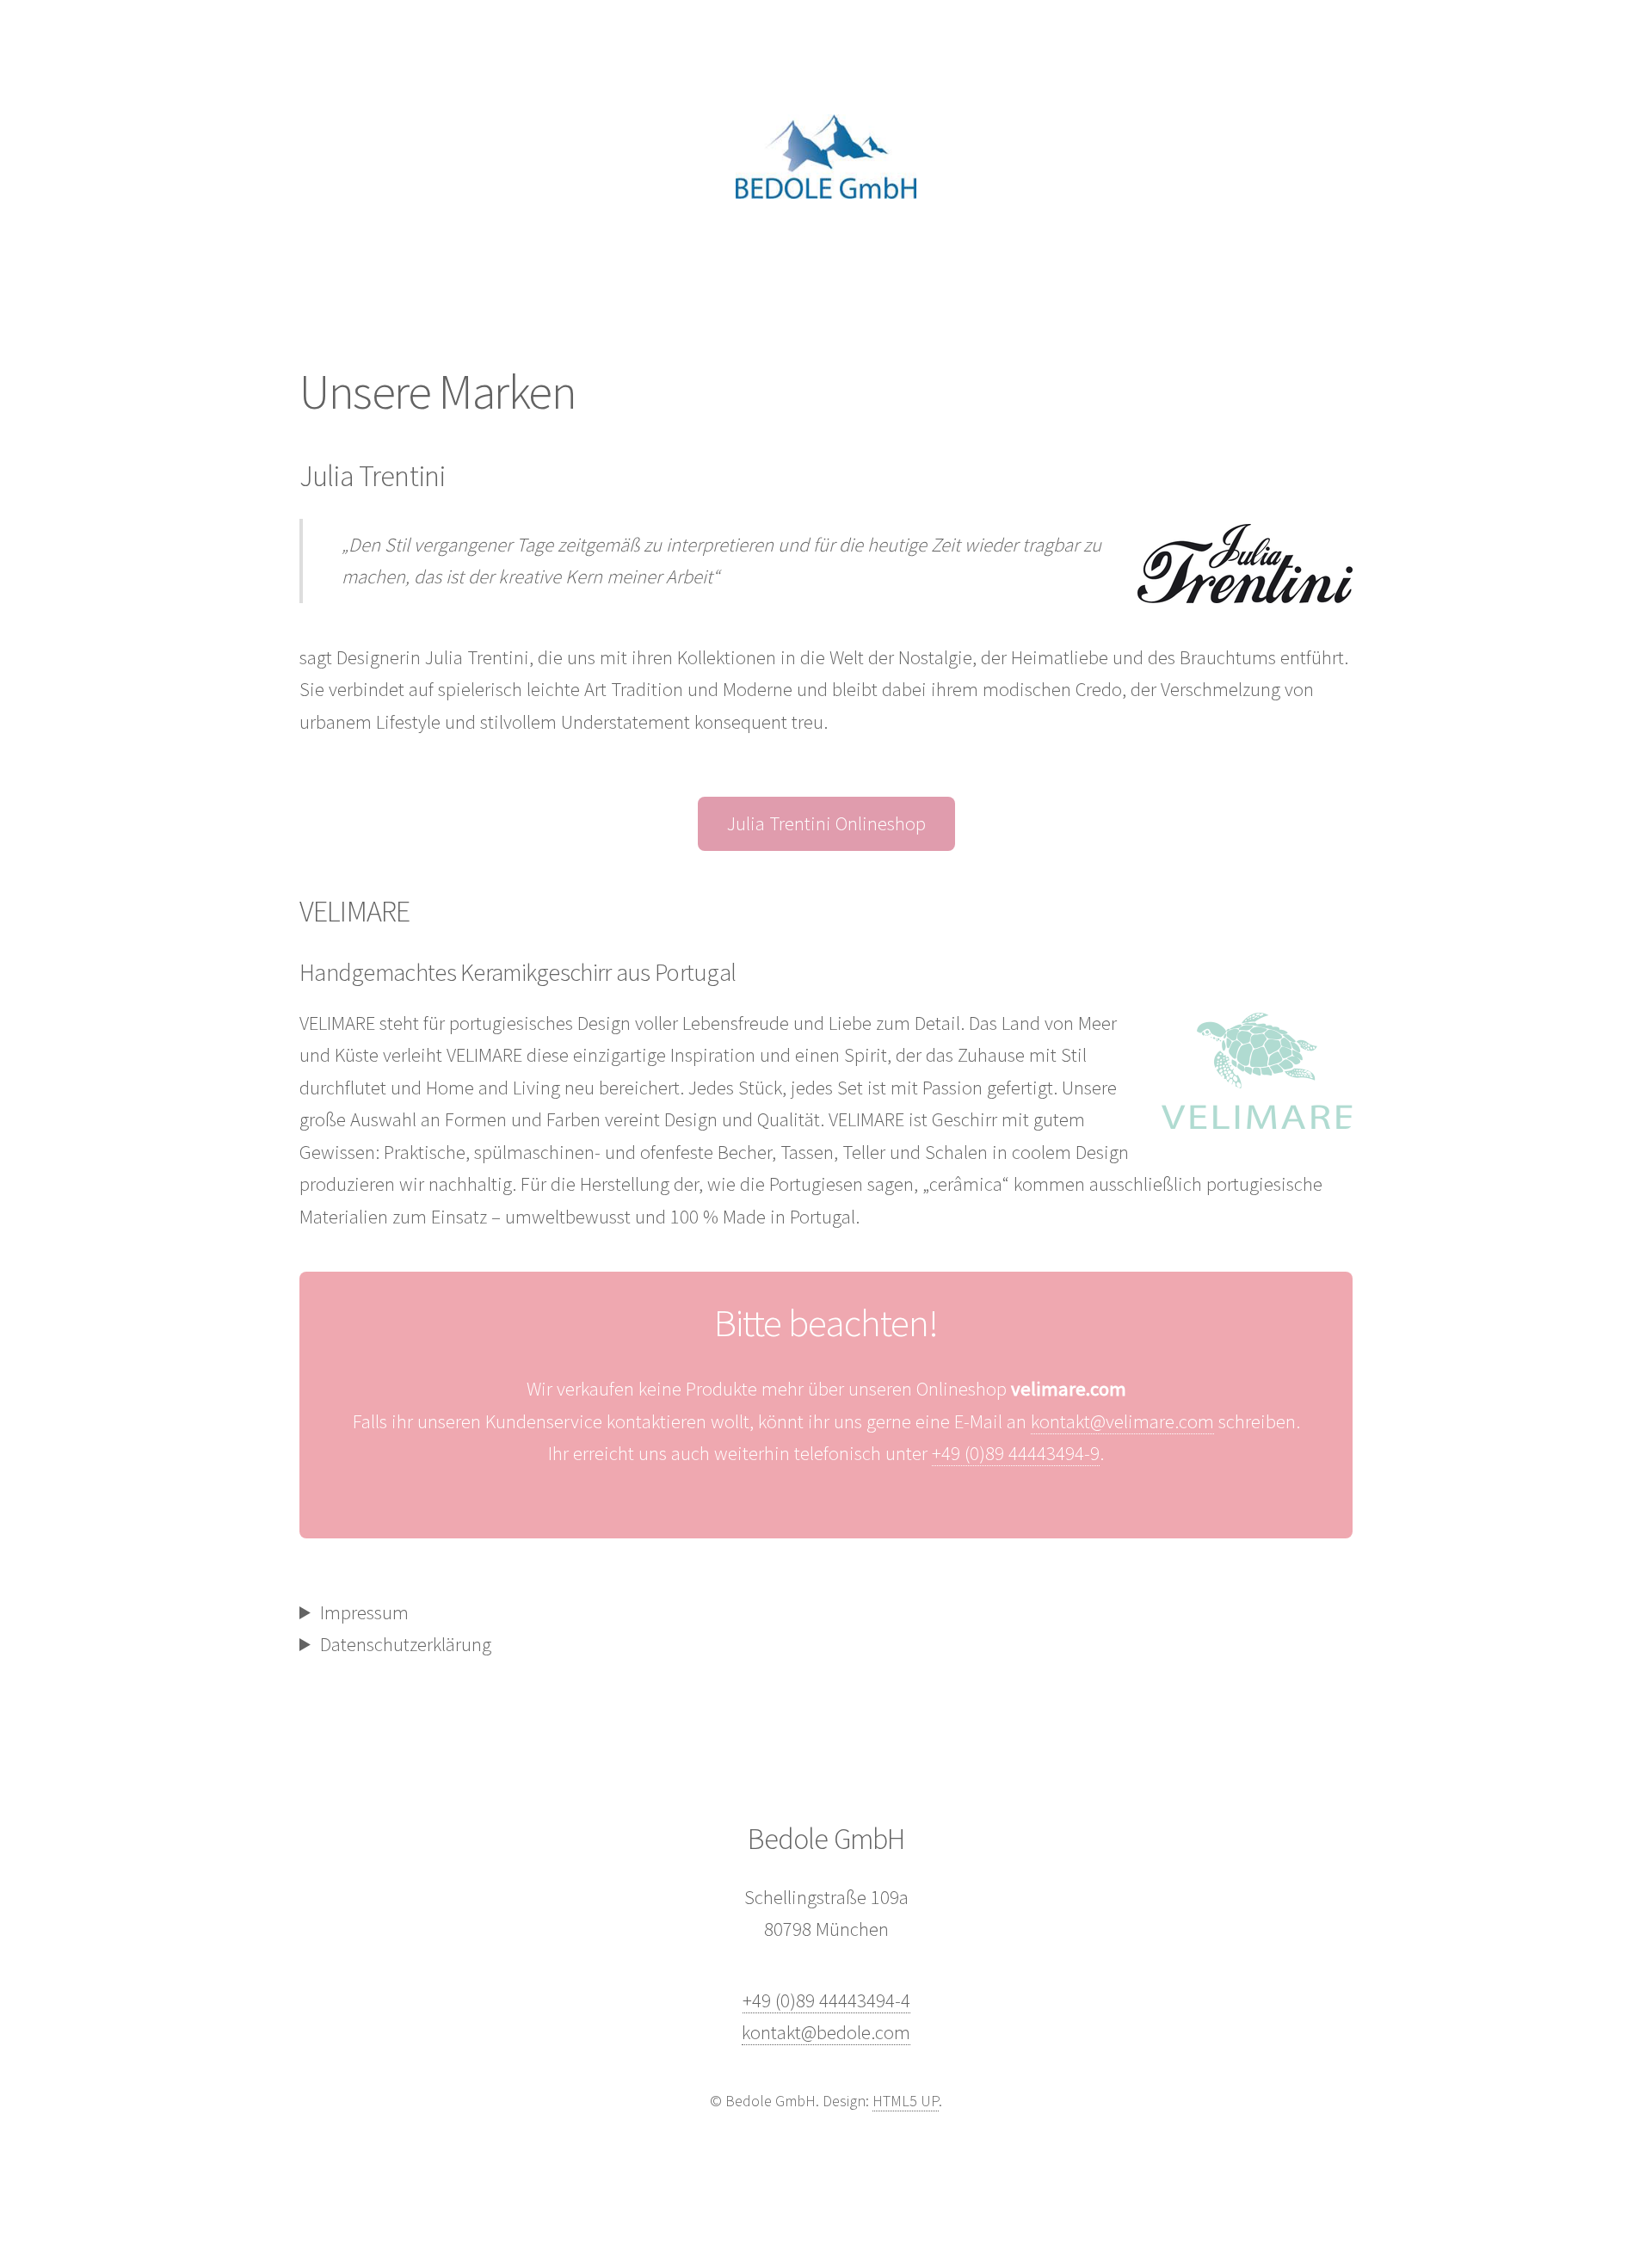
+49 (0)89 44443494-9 (1016, 1453)
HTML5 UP (906, 2101)
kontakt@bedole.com (826, 2032)
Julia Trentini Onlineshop (826, 823)
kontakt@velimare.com (1122, 1421)
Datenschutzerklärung (406, 1644)
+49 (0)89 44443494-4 (826, 2000)
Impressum (364, 1612)
